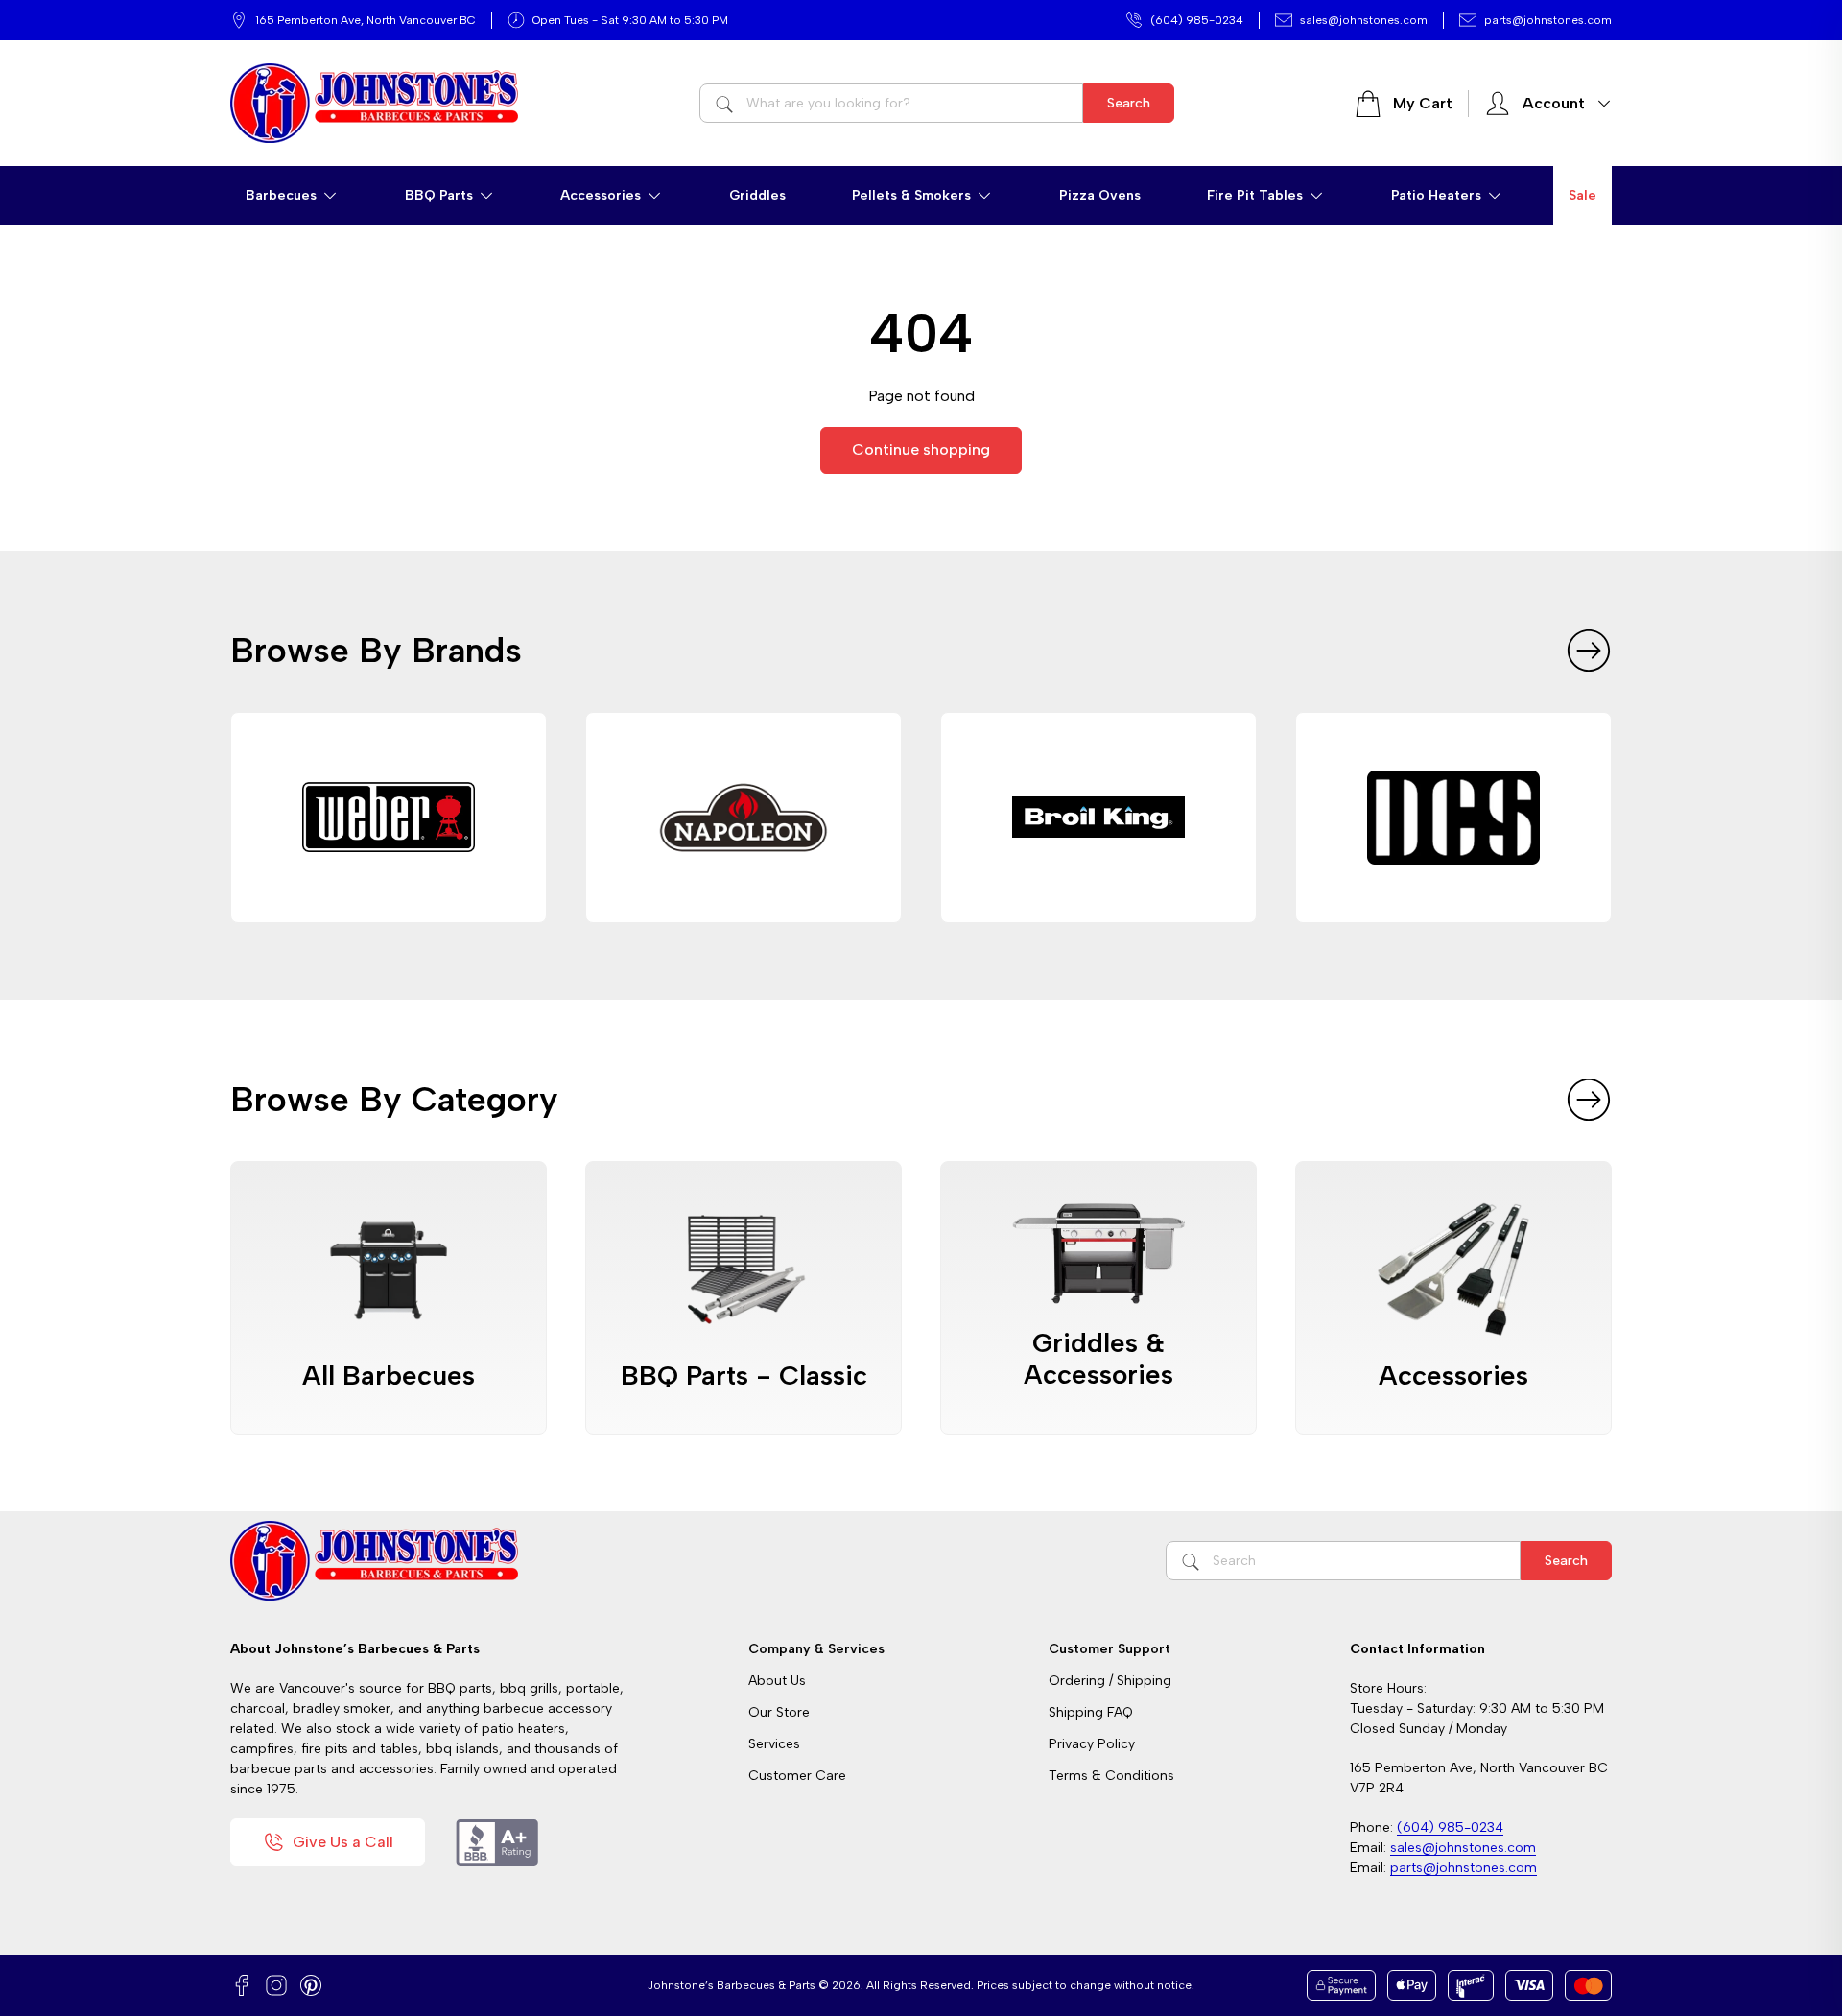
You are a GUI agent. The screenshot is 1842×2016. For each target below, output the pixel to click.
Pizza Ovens (1100, 195)
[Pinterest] (311, 1985)
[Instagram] (276, 1985)
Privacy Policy (1092, 1744)
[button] (292, 195)
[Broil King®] (1098, 818)
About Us (777, 1681)
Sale (1582, 195)
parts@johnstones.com (1548, 20)
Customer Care (797, 1776)
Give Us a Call (343, 1842)
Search (1129, 103)
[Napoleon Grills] (744, 818)
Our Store (779, 1712)
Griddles (757, 195)
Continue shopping (921, 450)
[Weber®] (389, 818)
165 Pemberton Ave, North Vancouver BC (366, 20)
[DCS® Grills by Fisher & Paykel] (1453, 818)
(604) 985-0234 (1197, 20)
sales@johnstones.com (1364, 20)
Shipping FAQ (1091, 1712)
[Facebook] (242, 1985)
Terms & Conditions (1111, 1776)
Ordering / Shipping (1110, 1681)
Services (774, 1744)
